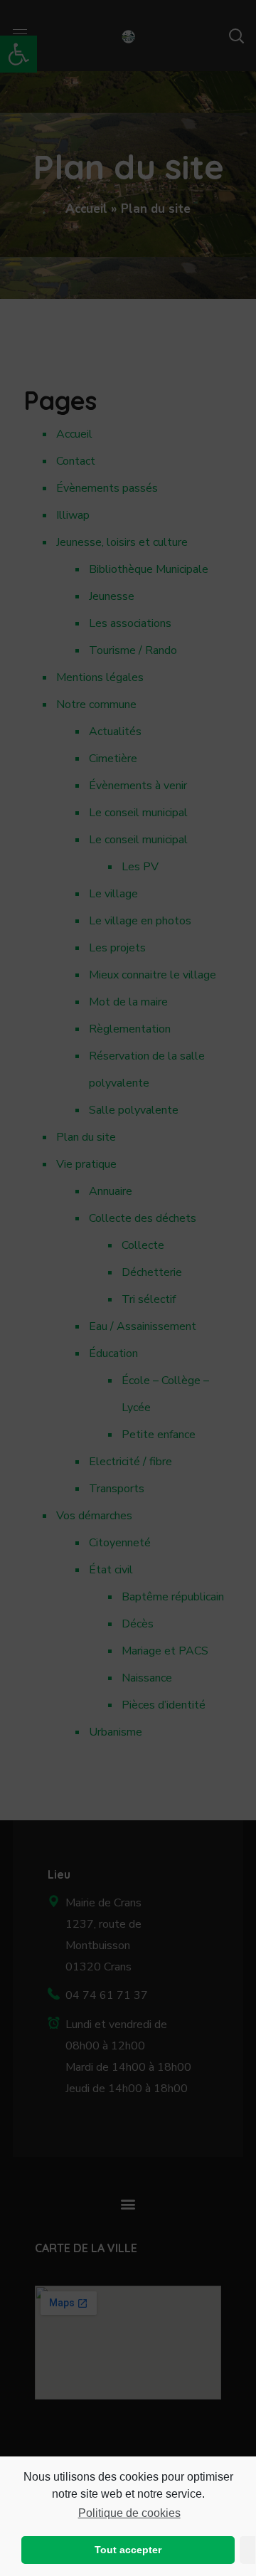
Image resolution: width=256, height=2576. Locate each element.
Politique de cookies (129, 2513)
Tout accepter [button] (128, 2550)
